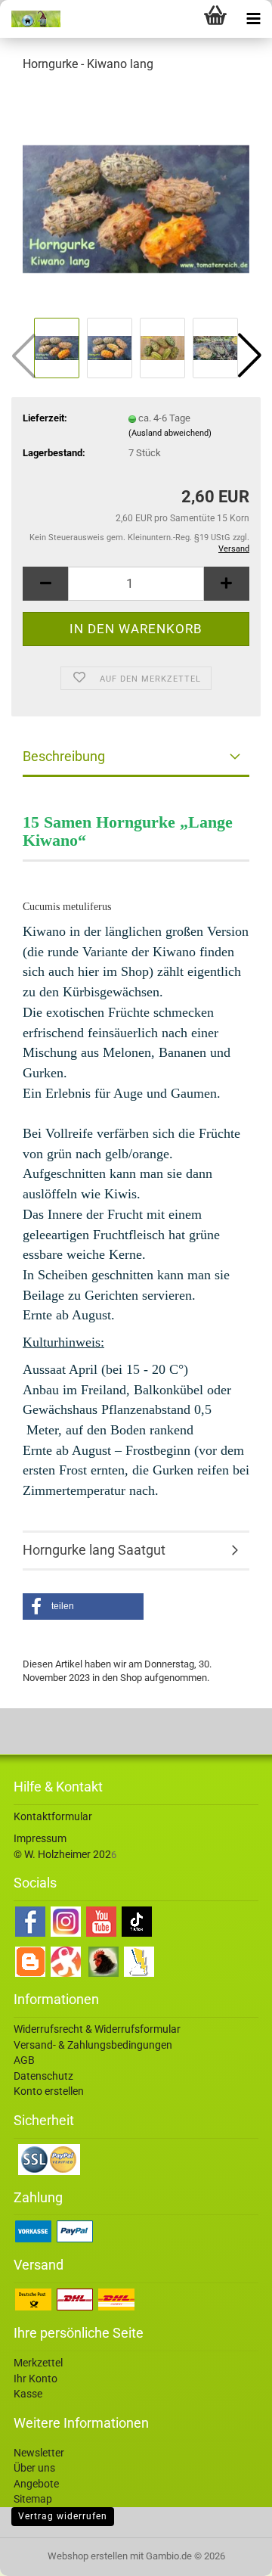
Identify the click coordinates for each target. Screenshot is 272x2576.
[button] (249, 356)
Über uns (34, 2468)
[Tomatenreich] (30, 19)
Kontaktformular (53, 1816)
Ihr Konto (36, 2379)
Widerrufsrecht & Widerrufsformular (97, 2029)
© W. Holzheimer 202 (62, 1854)
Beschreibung (64, 756)
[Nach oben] (230, 2553)
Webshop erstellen (88, 2556)
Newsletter (39, 2453)
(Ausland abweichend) (170, 433)
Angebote (36, 2484)
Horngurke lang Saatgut (94, 1550)
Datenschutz (43, 2076)
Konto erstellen (49, 2091)
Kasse (28, 2394)
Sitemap (33, 2499)
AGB (24, 2060)
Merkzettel (38, 2363)
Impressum (40, 1838)
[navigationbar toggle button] (253, 19)
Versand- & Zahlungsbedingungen (93, 2045)
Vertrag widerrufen (63, 2516)
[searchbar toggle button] (178, 19)
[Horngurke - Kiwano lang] (136, 199)
